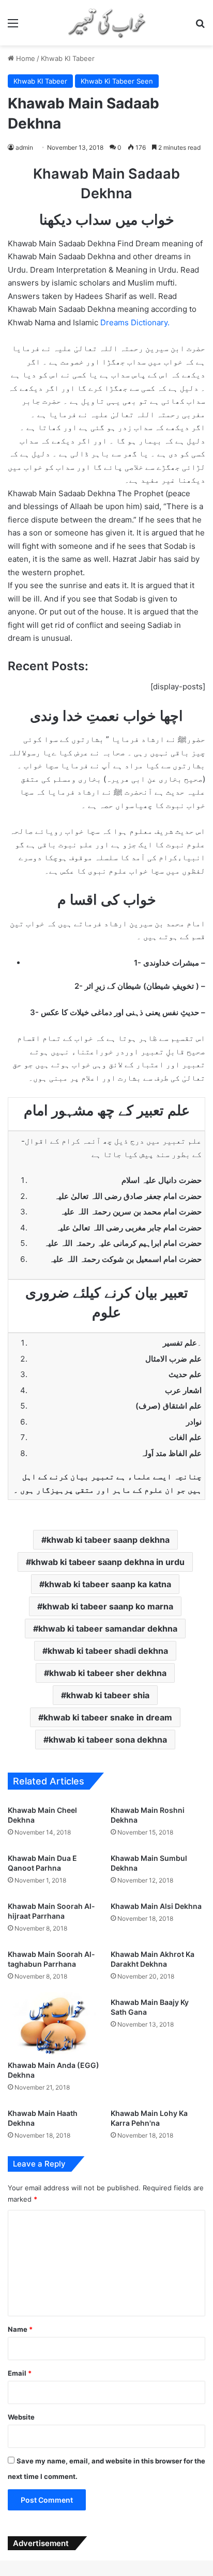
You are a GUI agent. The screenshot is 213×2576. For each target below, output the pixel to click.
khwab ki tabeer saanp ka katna (108, 1584)
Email (20, 2373)
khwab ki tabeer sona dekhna (108, 1740)
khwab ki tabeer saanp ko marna (108, 1606)
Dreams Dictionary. (135, 322)
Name (20, 2329)
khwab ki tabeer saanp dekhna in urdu (108, 1562)
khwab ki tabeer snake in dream (108, 1717)
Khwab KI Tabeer (68, 58)
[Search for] (200, 27)
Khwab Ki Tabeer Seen (117, 81)
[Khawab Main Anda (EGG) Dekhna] (55, 2024)
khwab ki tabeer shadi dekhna (108, 1651)
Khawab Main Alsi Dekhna (156, 1906)
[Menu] (13, 27)
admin (24, 147)
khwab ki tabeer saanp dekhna (108, 1540)
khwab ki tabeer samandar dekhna (108, 1629)
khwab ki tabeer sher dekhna (108, 1673)
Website (21, 2417)
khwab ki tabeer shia (108, 1695)
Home (25, 58)
